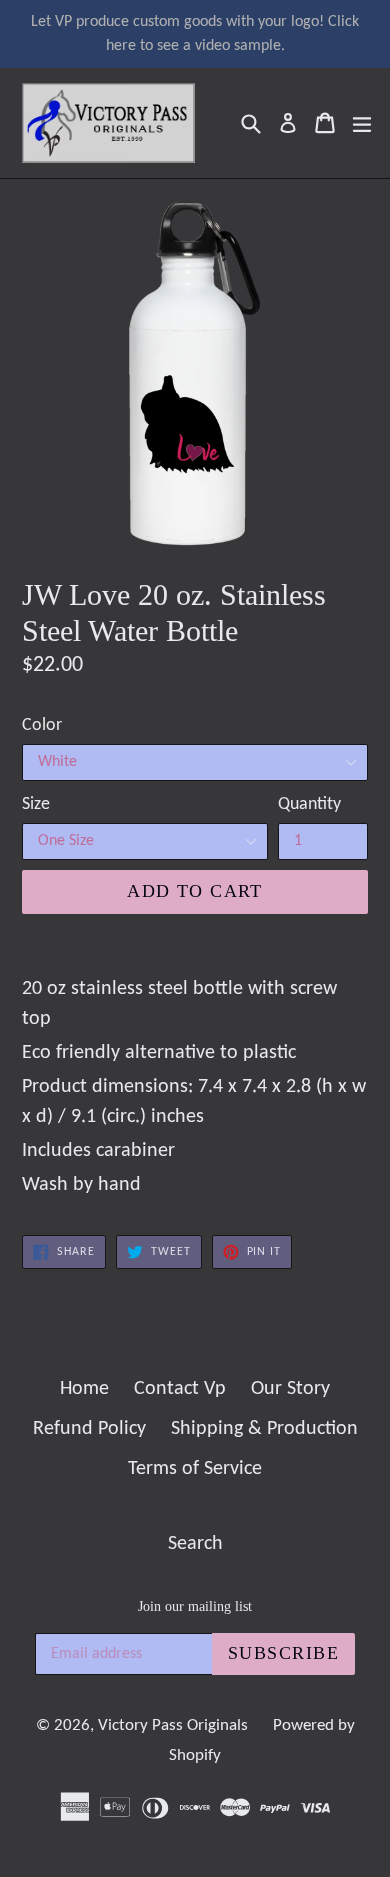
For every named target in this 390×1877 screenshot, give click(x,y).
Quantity (309, 804)
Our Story (290, 1389)
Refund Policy (89, 1429)
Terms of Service (195, 1469)
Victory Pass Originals (173, 1725)
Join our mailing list (195, 1606)
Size (36, 804)
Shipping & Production (264, 1429)
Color (42, 725)
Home (84, 1389)
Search (195, 1544)
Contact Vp (180, 1389)
